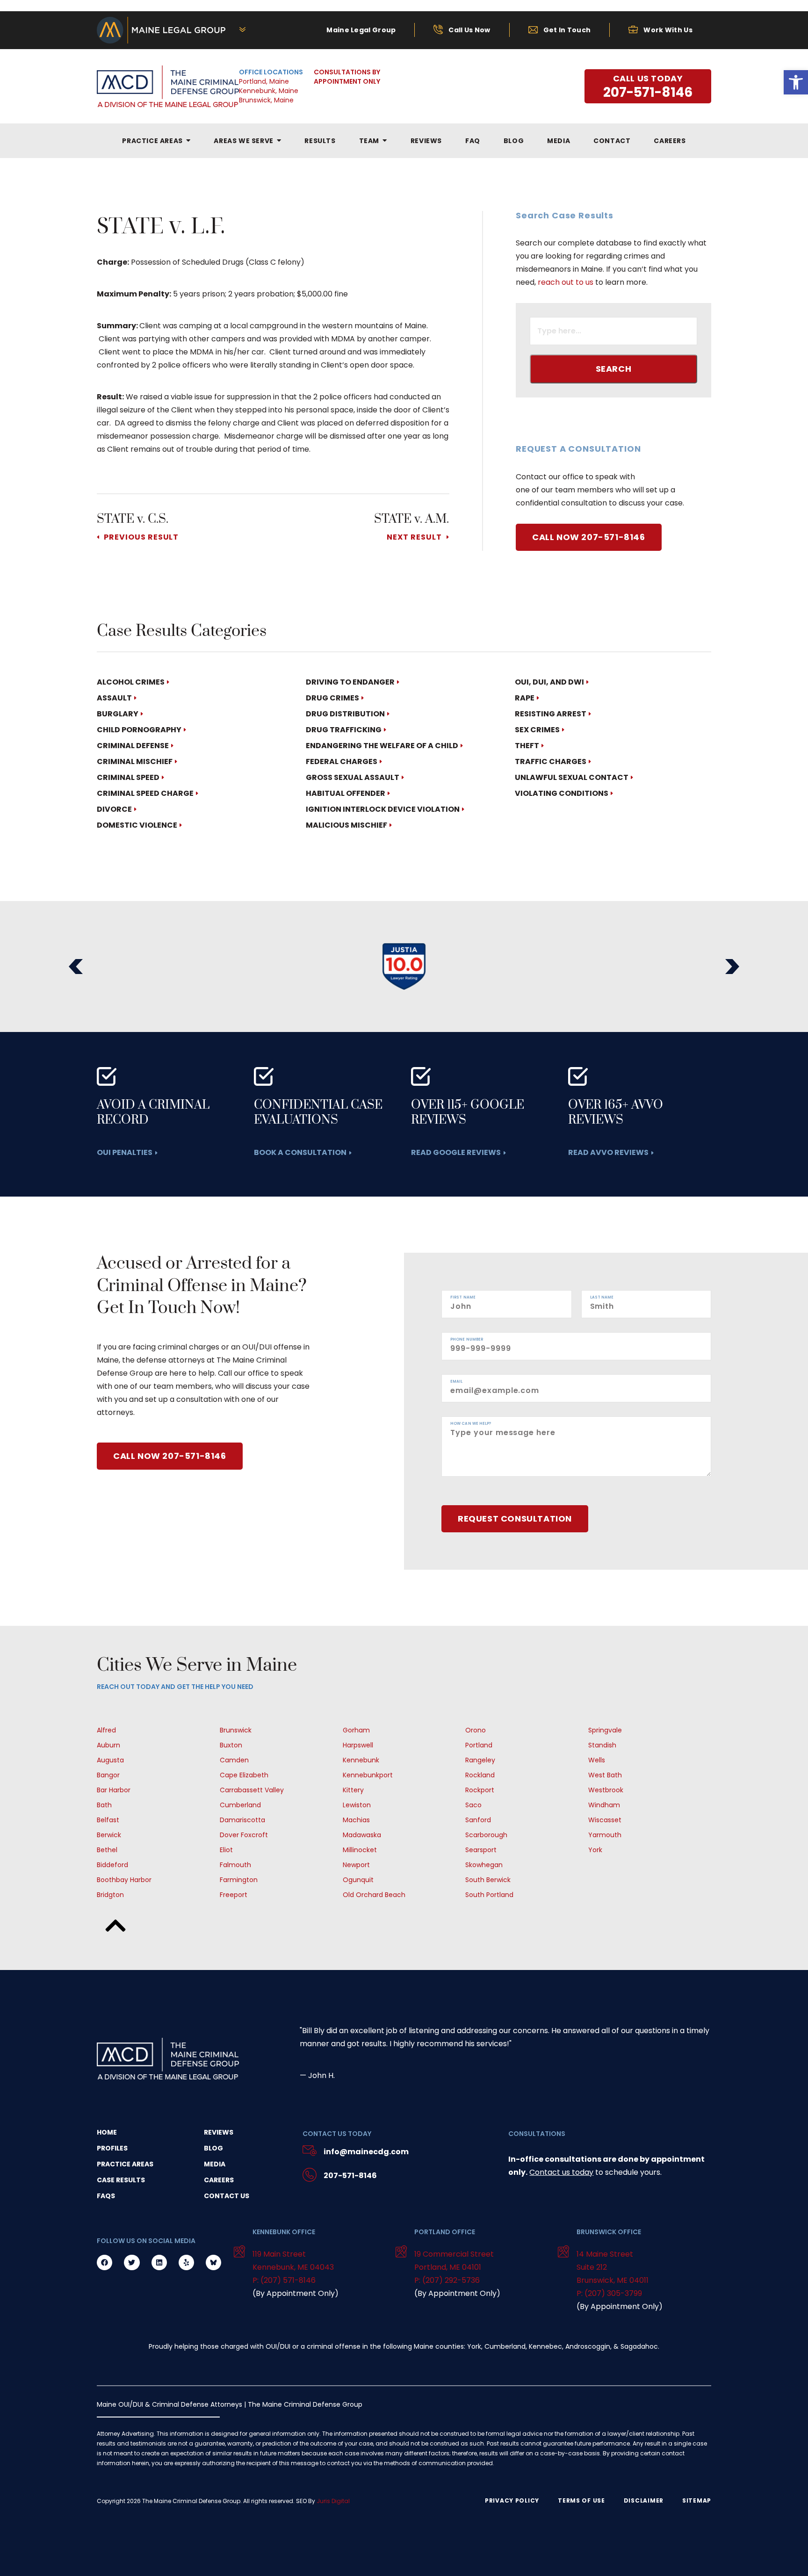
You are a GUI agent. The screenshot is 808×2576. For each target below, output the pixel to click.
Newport (356, 1865)
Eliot (226, 1850)
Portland (479, 1745)
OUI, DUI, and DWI (549, 682)
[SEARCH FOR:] (613, 332)
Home (107, 2132)
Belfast (108, 1820)
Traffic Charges (551, 761)
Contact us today (561, 2172)
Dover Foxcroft (244, 1835)
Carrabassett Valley (252, 1790)
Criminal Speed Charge (145, 793)
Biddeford (112, 1865)
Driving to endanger (350, 682)
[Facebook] (105, 2262)
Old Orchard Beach (374, 1895)
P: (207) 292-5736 (447, 2280)
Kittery (353, 1790)
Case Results (121, 2180)
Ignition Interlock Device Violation (383, 809)
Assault (114, 698)
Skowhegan (484, 1865)
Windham (604, 1805)
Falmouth (235, 1865)
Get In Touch (567, 30)
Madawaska (362, 1835)
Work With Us (668, 30)
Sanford (478, 1820)
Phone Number (467, 1340)
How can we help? (471, 1424)
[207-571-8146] (310, 2176)
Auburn (108, 1745)
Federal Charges (342, 761)
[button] (76, 967)
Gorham (356, 1730)
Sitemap (697, 2501)
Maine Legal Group (361, 30)
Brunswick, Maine (266, 100)
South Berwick (488, 1880)
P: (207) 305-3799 (609, 2293)
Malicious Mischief (346, 825)
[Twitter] (132, 2262)
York (595, 1850)
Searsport (481, 1850)
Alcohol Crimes (131, 682)
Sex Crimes (537, 730)
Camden (234, 1760)
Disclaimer (644, 2501)
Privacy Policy (512, 2501)
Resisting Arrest (551, 714)
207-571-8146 (350, 2176)
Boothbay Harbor (124, 1880)
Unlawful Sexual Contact (572, 777)
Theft (527, 746)
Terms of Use (581, 2501)
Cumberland (240, 1805)
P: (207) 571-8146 (284, 2280)
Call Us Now (469, 30)
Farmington (239, 1880)
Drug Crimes (332, 698)
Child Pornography (139, 730)
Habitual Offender (346, 793)
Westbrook (606, 1790)
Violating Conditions (562, 793)
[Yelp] (186, 2262)
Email (457, 1382)
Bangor (108, 1775)
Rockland (480, 1775)
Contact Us (227, 2196)
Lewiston (357, 1805)
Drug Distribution (345, 714)
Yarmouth (605, 1835)
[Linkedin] (159, 2262)
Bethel (107, 1850)
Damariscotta (242, 1820)
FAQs (106, 2196)
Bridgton (110, 1895)
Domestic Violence (137, 825)
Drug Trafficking (344, 730)
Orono (476, 1730)
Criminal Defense (133, 746)
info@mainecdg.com (366, 2152)
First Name (463, 1298)
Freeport (234, 1895)
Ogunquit (358, 1880)
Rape (525, 698)
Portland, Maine (264, 81)
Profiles (112, 2148)
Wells (597, 1760)
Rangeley (480, 1760)
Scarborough (486, 1835)
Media (215, 2164)
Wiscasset (605, 1820)
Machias (356, 1820)
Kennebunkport (368, 1775)
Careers (219, 2180)
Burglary (118, 714)
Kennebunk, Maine (269, 91)
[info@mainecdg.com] (310, 2152)
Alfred (106, 1730)
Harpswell (358, 1745)
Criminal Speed (128, 777)
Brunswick (236, 1730)
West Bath (605, 1775)
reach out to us (566, 282)
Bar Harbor (114, 1790)
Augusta (110, 1760)
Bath (104, 1805)
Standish (602, 1745)
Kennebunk (361, 1760)
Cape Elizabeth (244, 1775)
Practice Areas (125, 2164)
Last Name (602, 1298)
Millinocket (360, 1850)
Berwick (109, 1835)
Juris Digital (333, 2501)
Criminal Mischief (135, 761)
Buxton (231, 1745)
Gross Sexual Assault (353, 777)
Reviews (219, 2132)
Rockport (480, 1790)
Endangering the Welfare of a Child (382, 746)
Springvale (605, 1730)
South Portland (489, 1895)
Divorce (114, 809)
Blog (213, 2148)
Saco (473, 1805)
